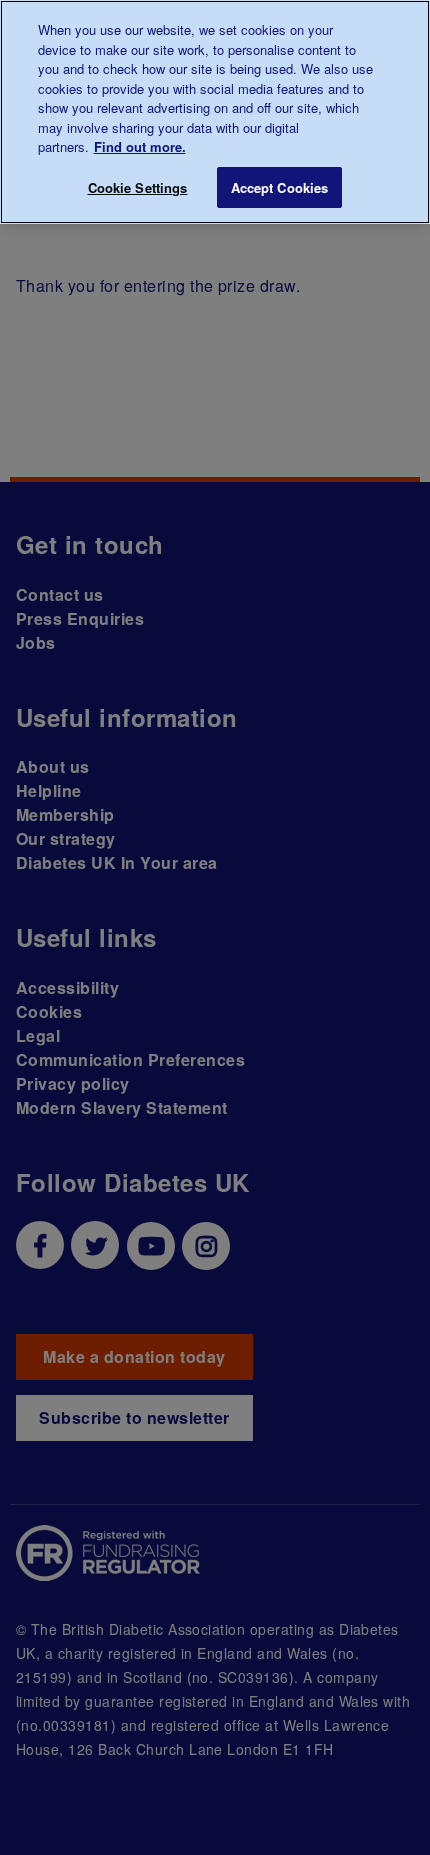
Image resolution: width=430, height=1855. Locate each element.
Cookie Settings (138, 187)
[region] (215, 112)
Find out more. (140, 146)
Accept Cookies (280, 187)
